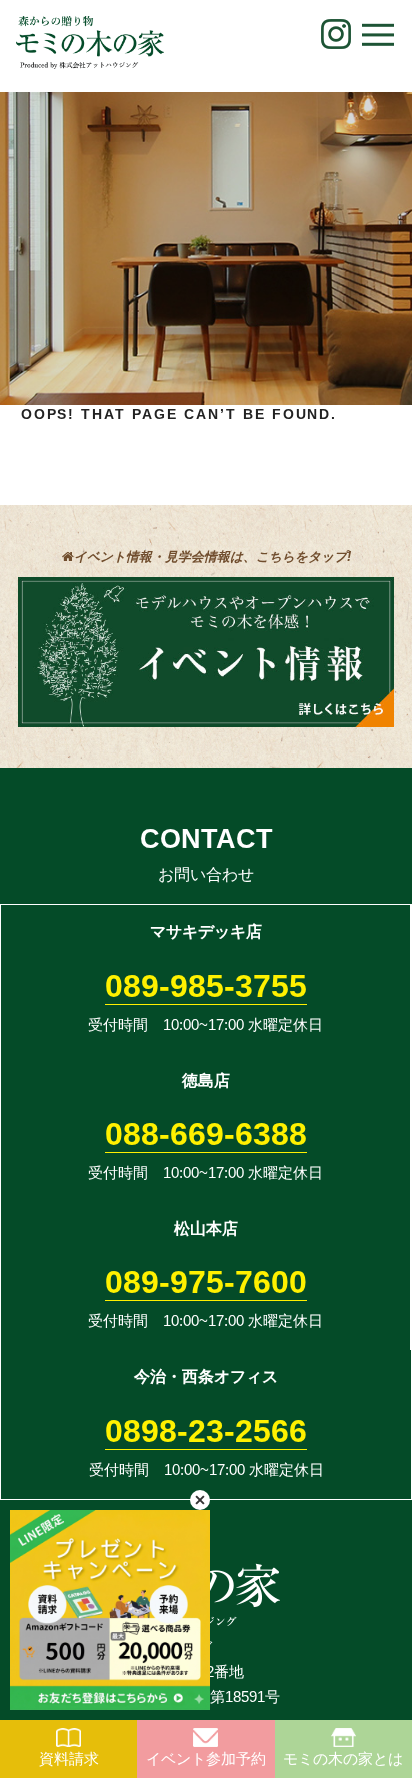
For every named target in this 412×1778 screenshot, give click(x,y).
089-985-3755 (206, 986)
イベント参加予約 (206, 1758)
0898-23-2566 (206, 1431)
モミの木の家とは (343, 1758)
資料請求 (69, 1758)
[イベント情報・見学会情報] (206, 713)
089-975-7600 (206, 1282)
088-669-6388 (206, 1134)
